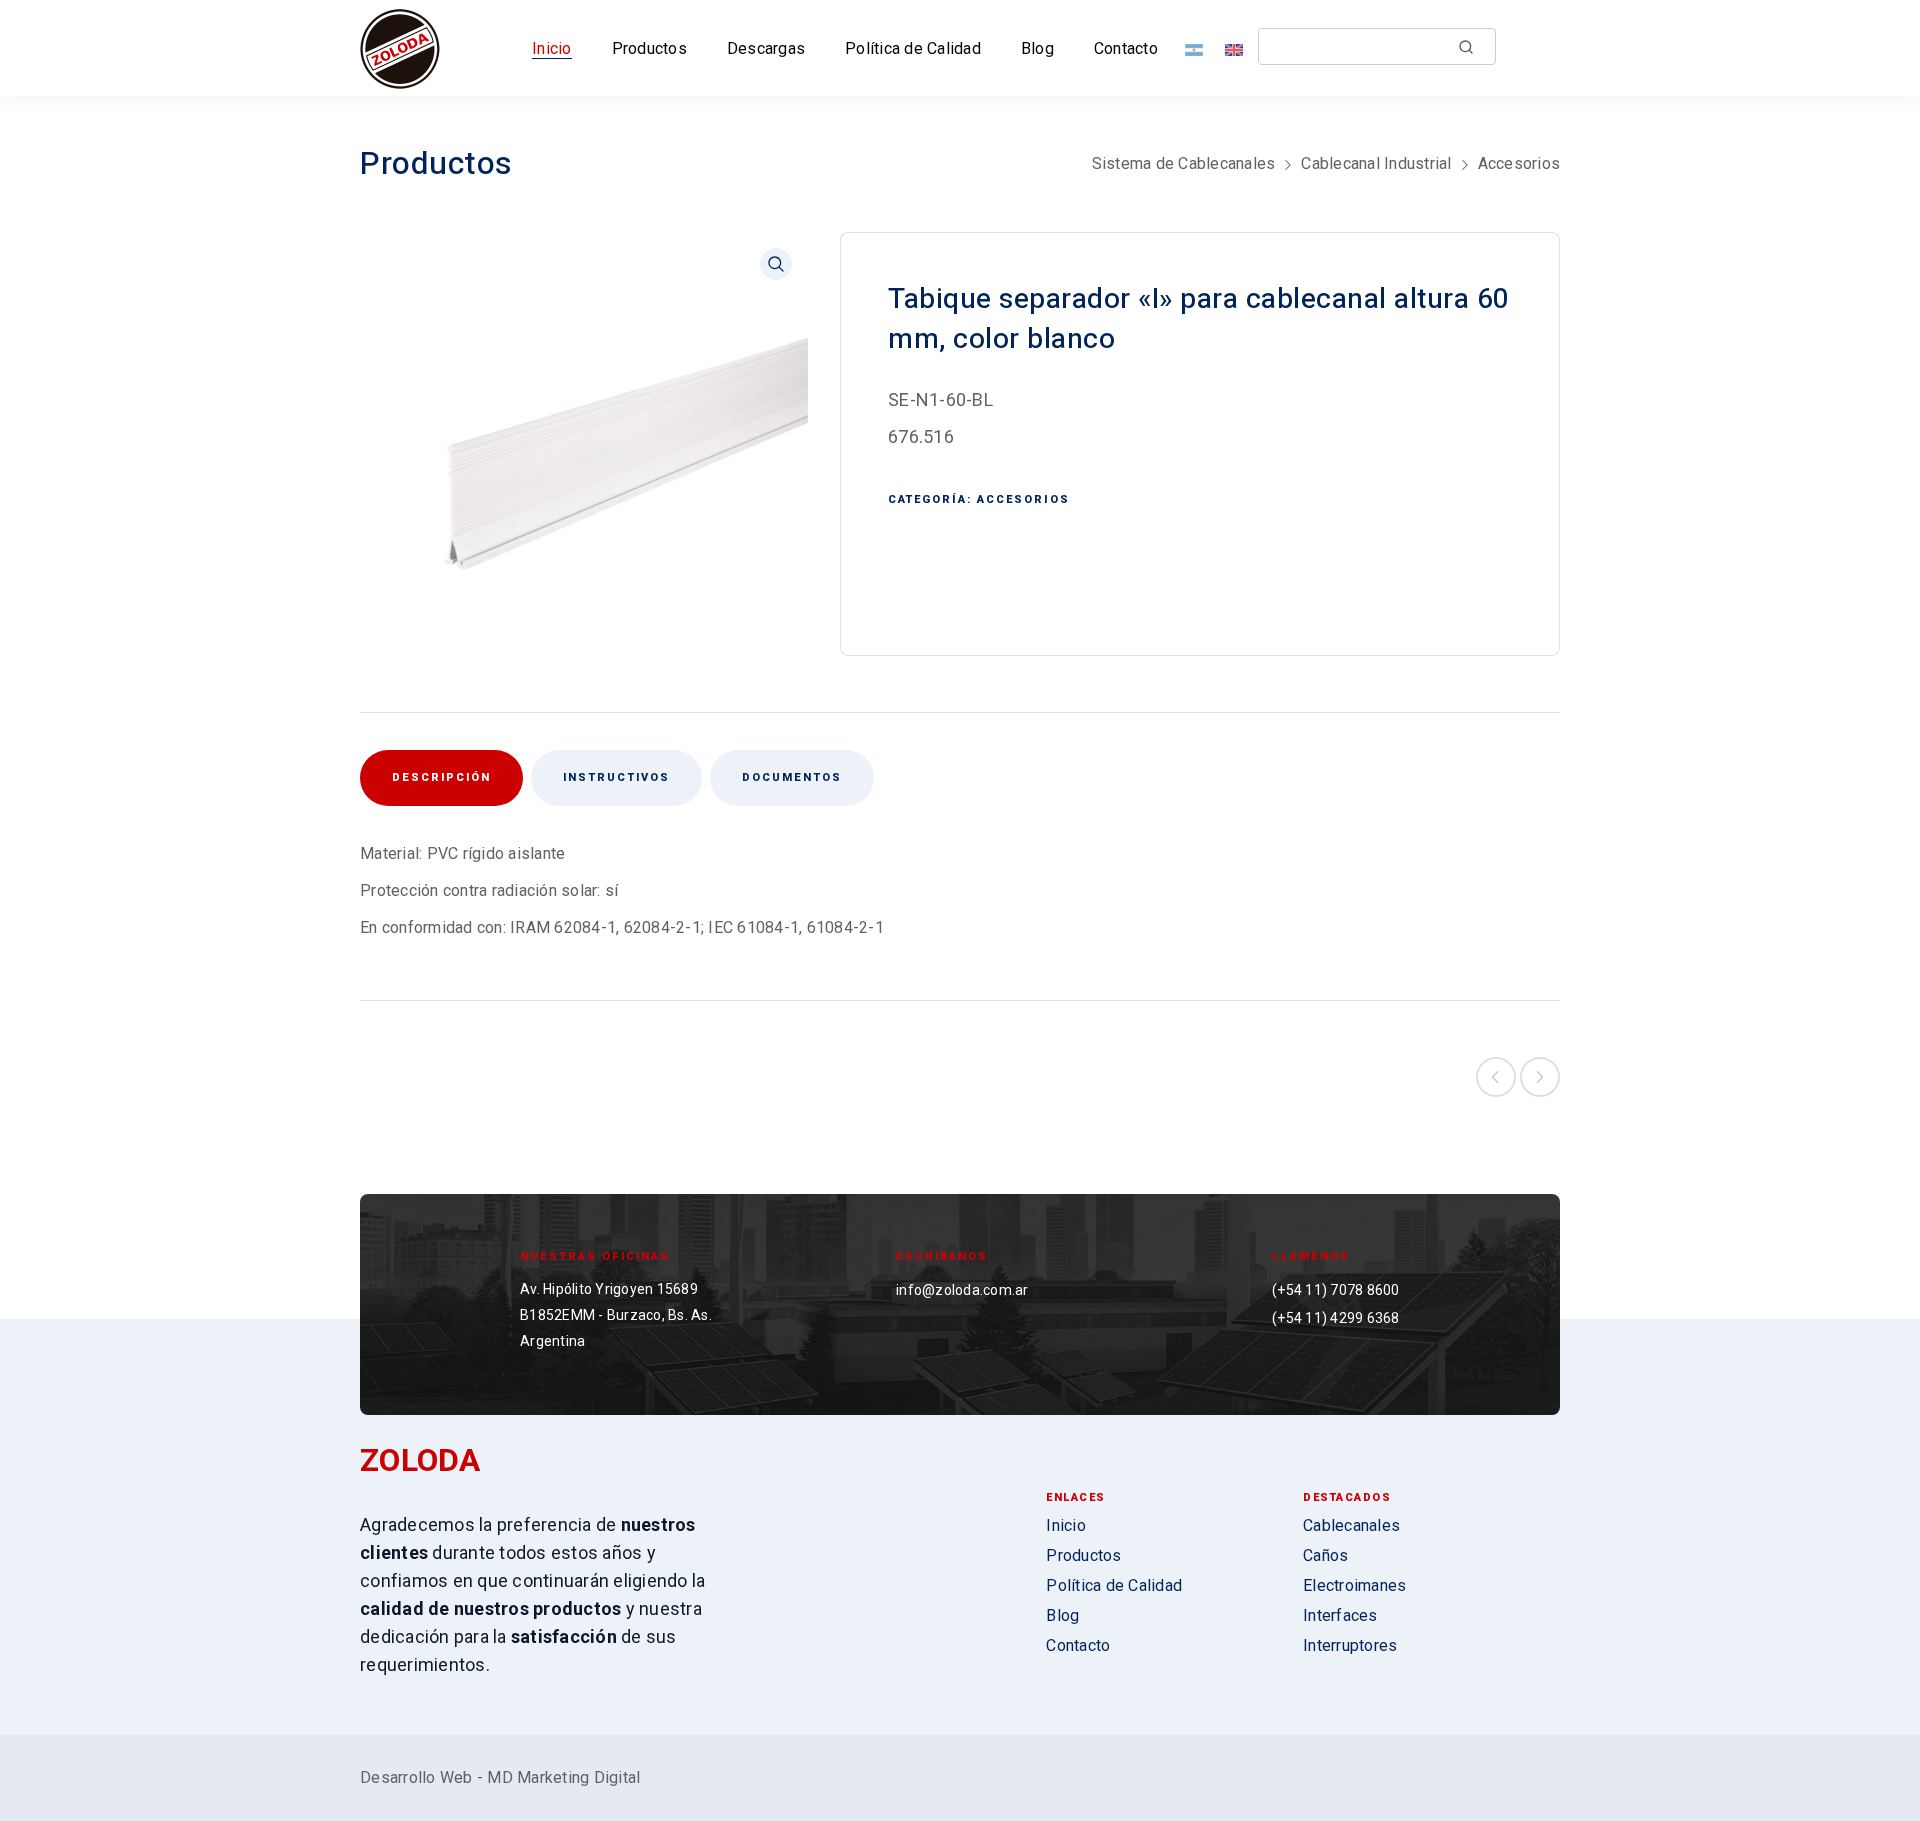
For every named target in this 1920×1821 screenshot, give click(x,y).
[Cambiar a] (1198, 49)
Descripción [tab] (441, 777)
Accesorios (1519, 163)
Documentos (792, 777)
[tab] (616, 778)
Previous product (1496, 1077)
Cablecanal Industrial (1376, 163)
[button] (776, 264)
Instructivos (616, 777)
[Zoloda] (400, 48)
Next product (1540, 1077)
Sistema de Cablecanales (1184, 163)
